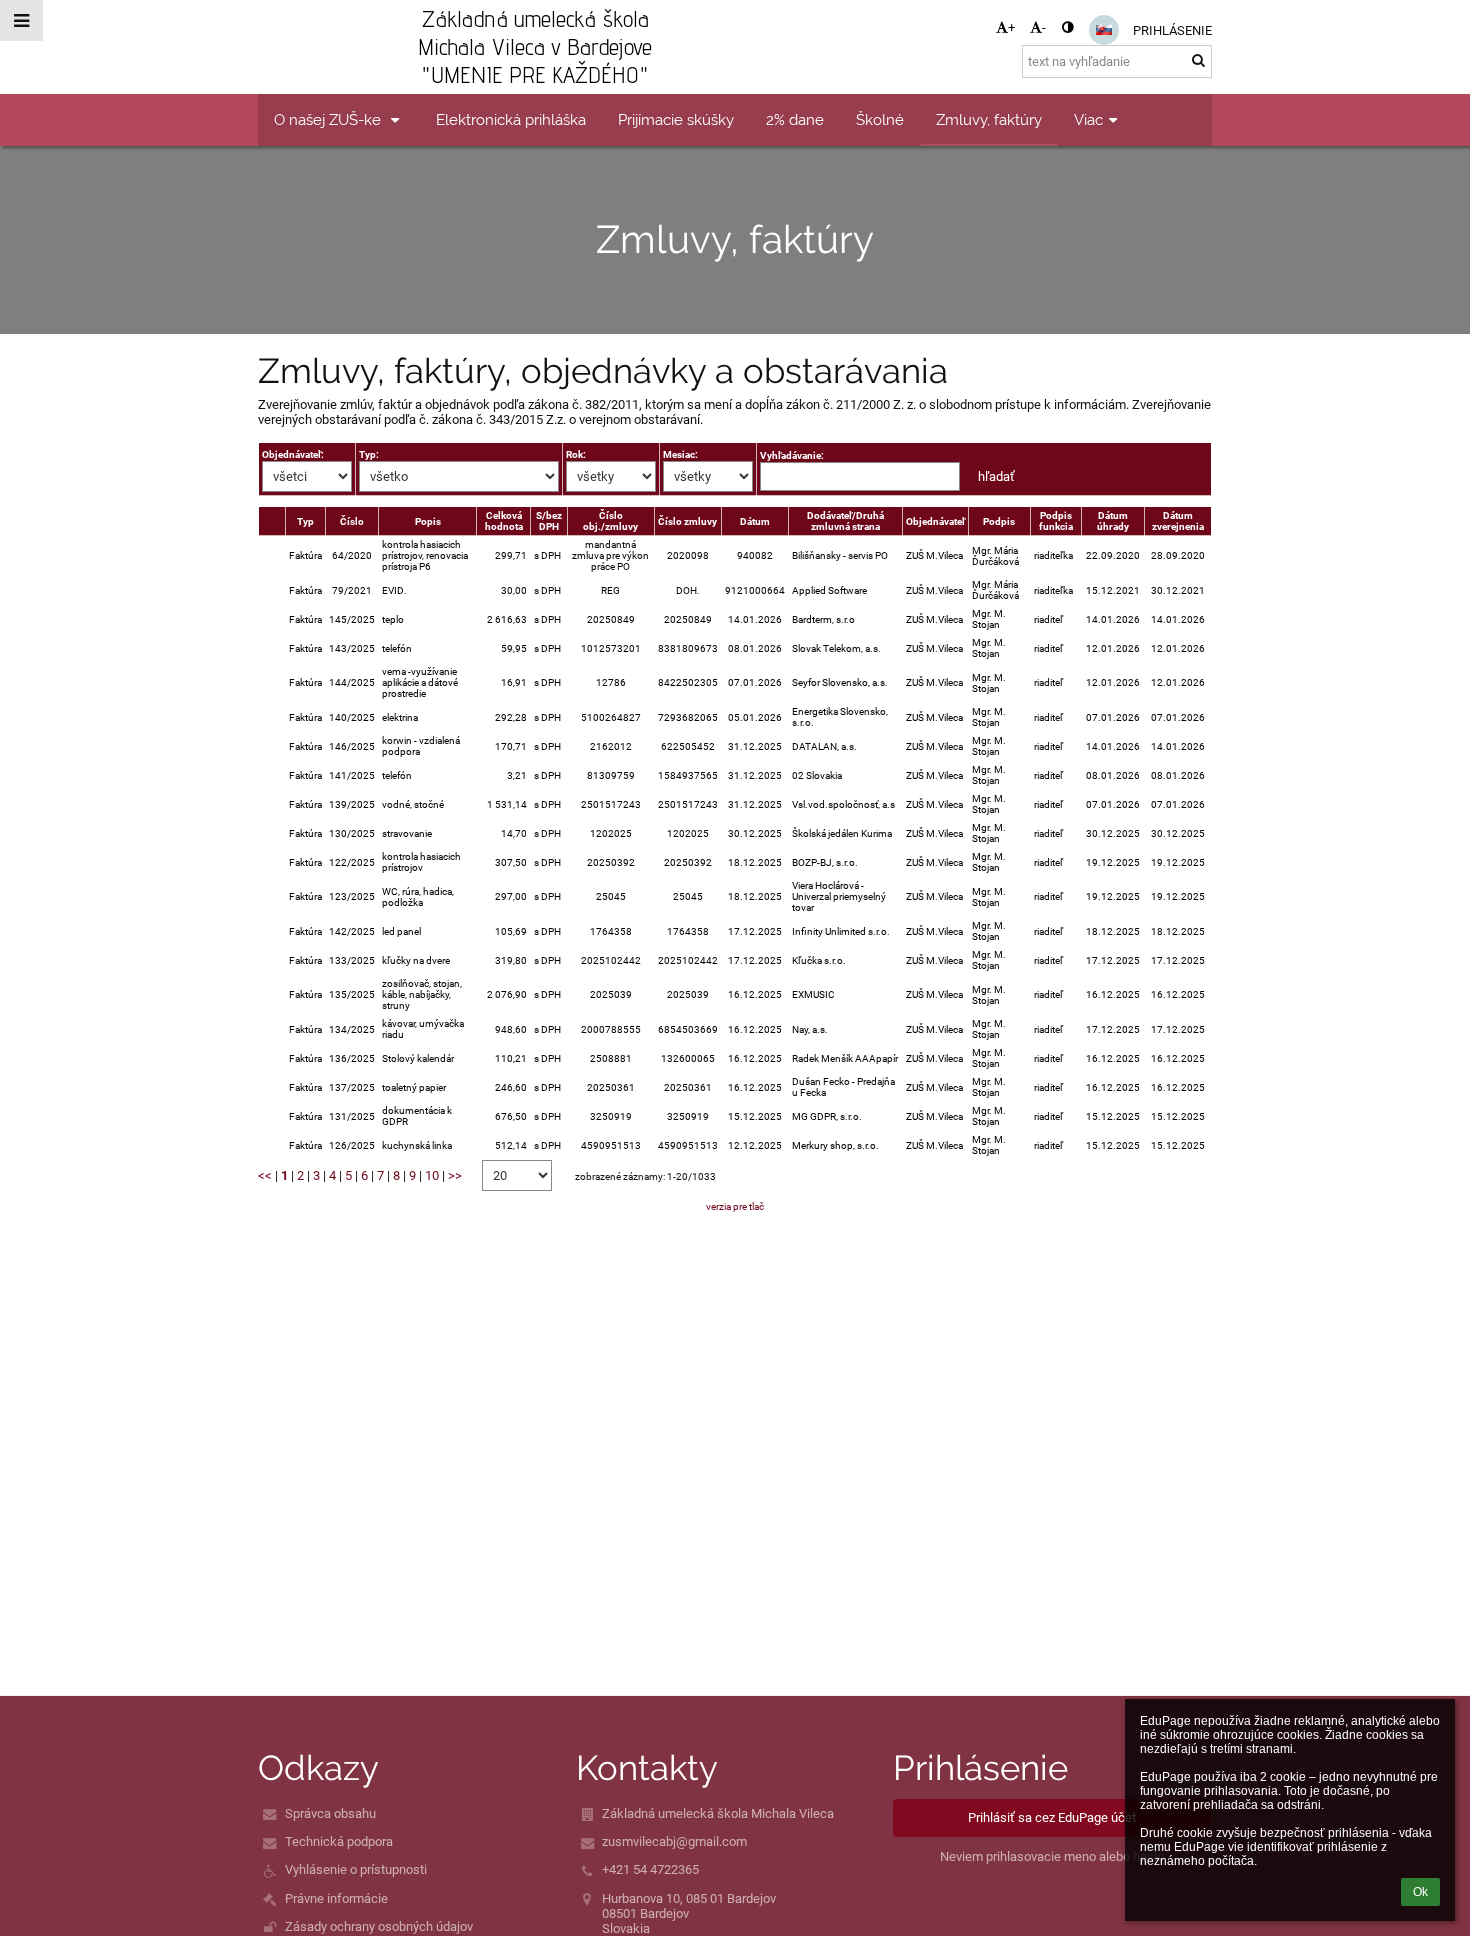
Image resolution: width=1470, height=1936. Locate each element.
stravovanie (407, 833)
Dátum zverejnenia (1178, 521)
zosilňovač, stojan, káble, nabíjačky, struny (422, 994)
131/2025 (352, 1116)
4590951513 (611, 1145)
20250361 (611, 1087)
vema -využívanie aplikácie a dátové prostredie (420, 682)
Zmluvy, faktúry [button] (989, 119)
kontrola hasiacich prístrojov (421, 862)
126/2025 (352, 1145)
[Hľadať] (1198, 60)
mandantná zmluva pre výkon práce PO (610, 555)
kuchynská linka (417, 1145)
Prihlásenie (1172, 30)
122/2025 (352, 862)
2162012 (611, 746)
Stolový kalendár (418, 1058)
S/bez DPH (549, 521)
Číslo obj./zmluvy (610, 521)
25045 (611, 896)
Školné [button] (880, 119)
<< (265, 1175)
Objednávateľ (935, 521)
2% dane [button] (795, 119)
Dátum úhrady (1113, 521)
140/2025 (352, 717)
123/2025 (352, 896)
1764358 (611, 931)
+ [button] (1011, 27)
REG (610, 590)
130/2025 (352, 833)
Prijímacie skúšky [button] (676, 119)
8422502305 (688, 682)
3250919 (611, 1116)
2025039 (611, 994)
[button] (1067, 27)
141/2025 (352, 775)
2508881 (611, 1058)
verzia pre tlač (735, 1206)
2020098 (688, 555)
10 (432, 1175)
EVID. (394, 590)
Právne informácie (336, 1898)
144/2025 (352, 682)
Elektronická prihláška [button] (511, 119)
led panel (401, 931)
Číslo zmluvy (687, 521)
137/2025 (352, 1087)
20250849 (611, 619)
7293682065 (688, 717)
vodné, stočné (413, 804)
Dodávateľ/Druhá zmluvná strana (845, 521)
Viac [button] (1088, 119)
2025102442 (611, 960)
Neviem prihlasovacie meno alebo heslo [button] (1052, 1856)
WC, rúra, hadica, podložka (418, 897)
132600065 (688, 1058)
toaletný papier (414, 1087)
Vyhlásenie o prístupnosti (356, 1869)
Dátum (755, 521)
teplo (393, 619)
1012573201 (611, 648)
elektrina (400, 717)
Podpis (999, 521)
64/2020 (352, 555)
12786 (611, 682)
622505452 (688, 746)
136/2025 (352, 1058)
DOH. (688, 590)
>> (455, 1175)
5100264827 (611, 717)
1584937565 (688, 775)
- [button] (1044, 27)
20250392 (611, 862)
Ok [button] (1420, 1892)
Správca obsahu (330, 1813)
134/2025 (352, 1029)
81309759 (611, 775)
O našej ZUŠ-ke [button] (329, 119)
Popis (428, 521)
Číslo (352, 521)
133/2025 (352, 960)
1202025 (611, 833)
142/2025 (352, 931)
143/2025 (352, 648)
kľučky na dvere (416, 960)
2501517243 (611, 804)
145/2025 (352, 619)
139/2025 (352, 804)
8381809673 (688, 648)
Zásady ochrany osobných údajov (379, 1926)
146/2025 (352, 746)
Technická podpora (339, 1841)
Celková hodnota (504, 521)
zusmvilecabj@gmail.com (674, 1841)
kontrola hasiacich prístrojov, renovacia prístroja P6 (425, 555)
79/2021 (352, 590)
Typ (305, 521)
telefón (397, 648)
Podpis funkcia (1056, 521)
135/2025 (352, 994)
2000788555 (611, 1029)
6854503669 (688, 1029)
